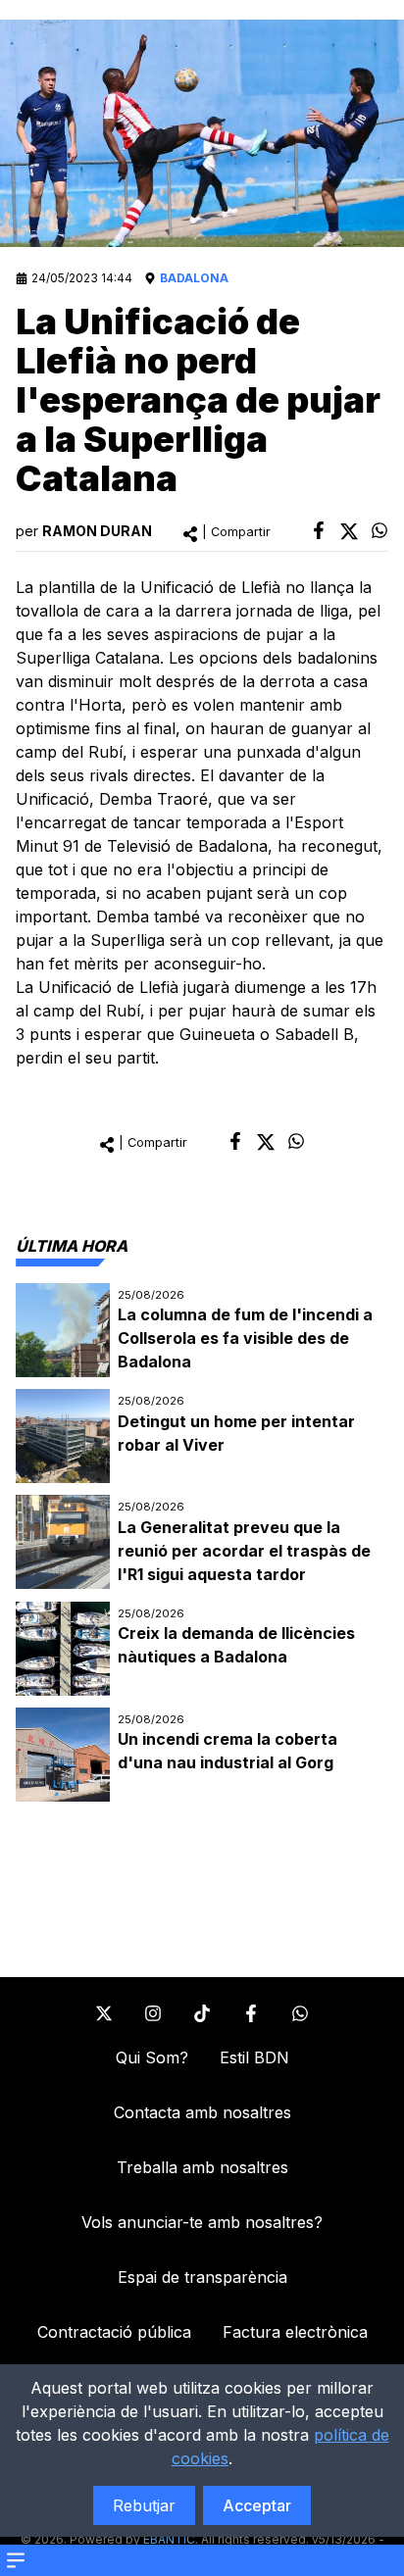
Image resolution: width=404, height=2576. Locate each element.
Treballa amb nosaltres (202, 2167)
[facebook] (319, 530)
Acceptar (257, 2505)
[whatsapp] (379, 530)
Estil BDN (254, 2057)
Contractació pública (114, 2332)
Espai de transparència (202, 2277)
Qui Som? (152, 2057)
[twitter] (349, 531)
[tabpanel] (202, 1542)
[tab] (72, 1246)
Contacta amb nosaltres (202, 2112)
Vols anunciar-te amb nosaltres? (202, 2222)
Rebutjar (144, 2505)
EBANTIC (169, 2539)
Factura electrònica (295, 2332)
